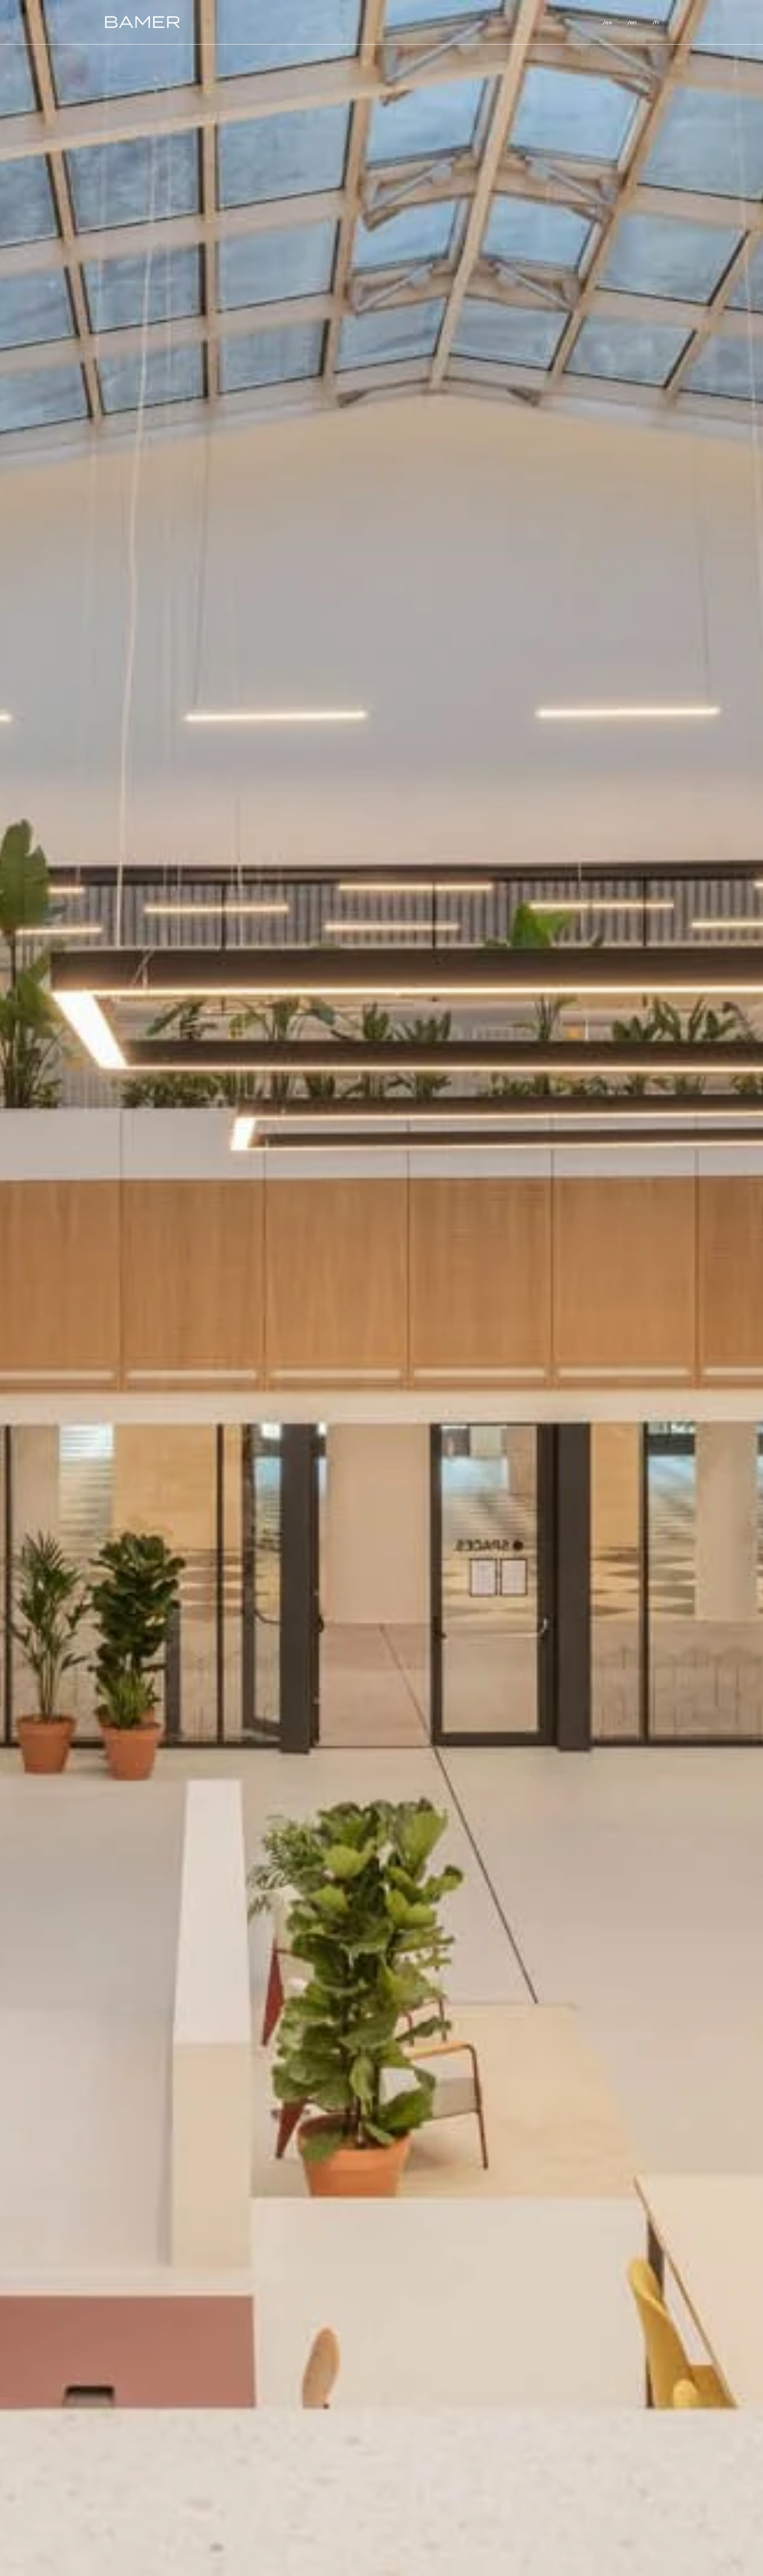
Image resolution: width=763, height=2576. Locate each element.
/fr (656, 23)
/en (632, 23)
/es (607, 23)
